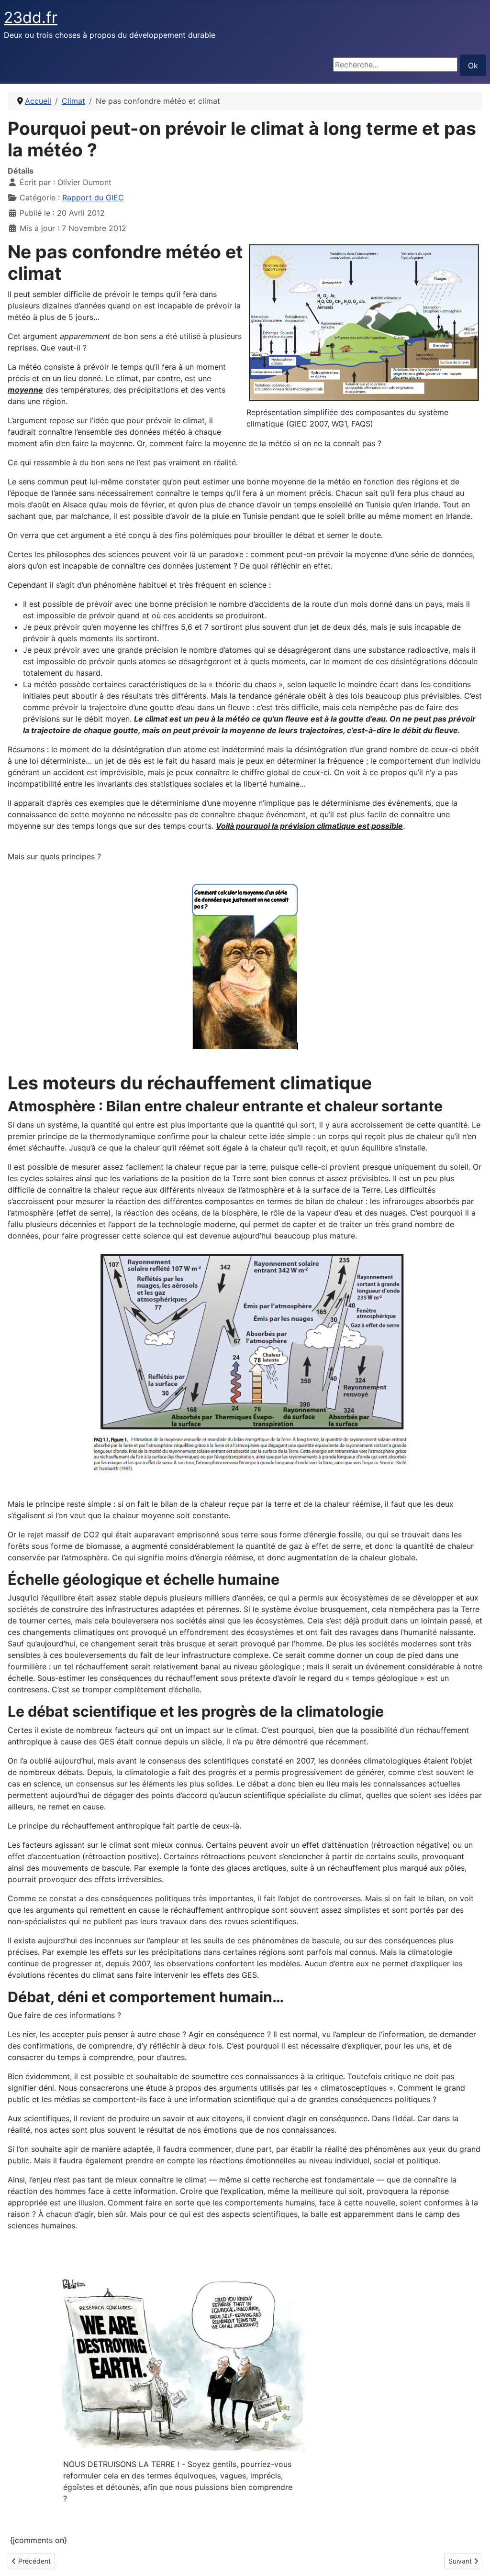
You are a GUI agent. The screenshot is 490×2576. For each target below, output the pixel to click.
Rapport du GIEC (93, 197)
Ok (473, 66)
